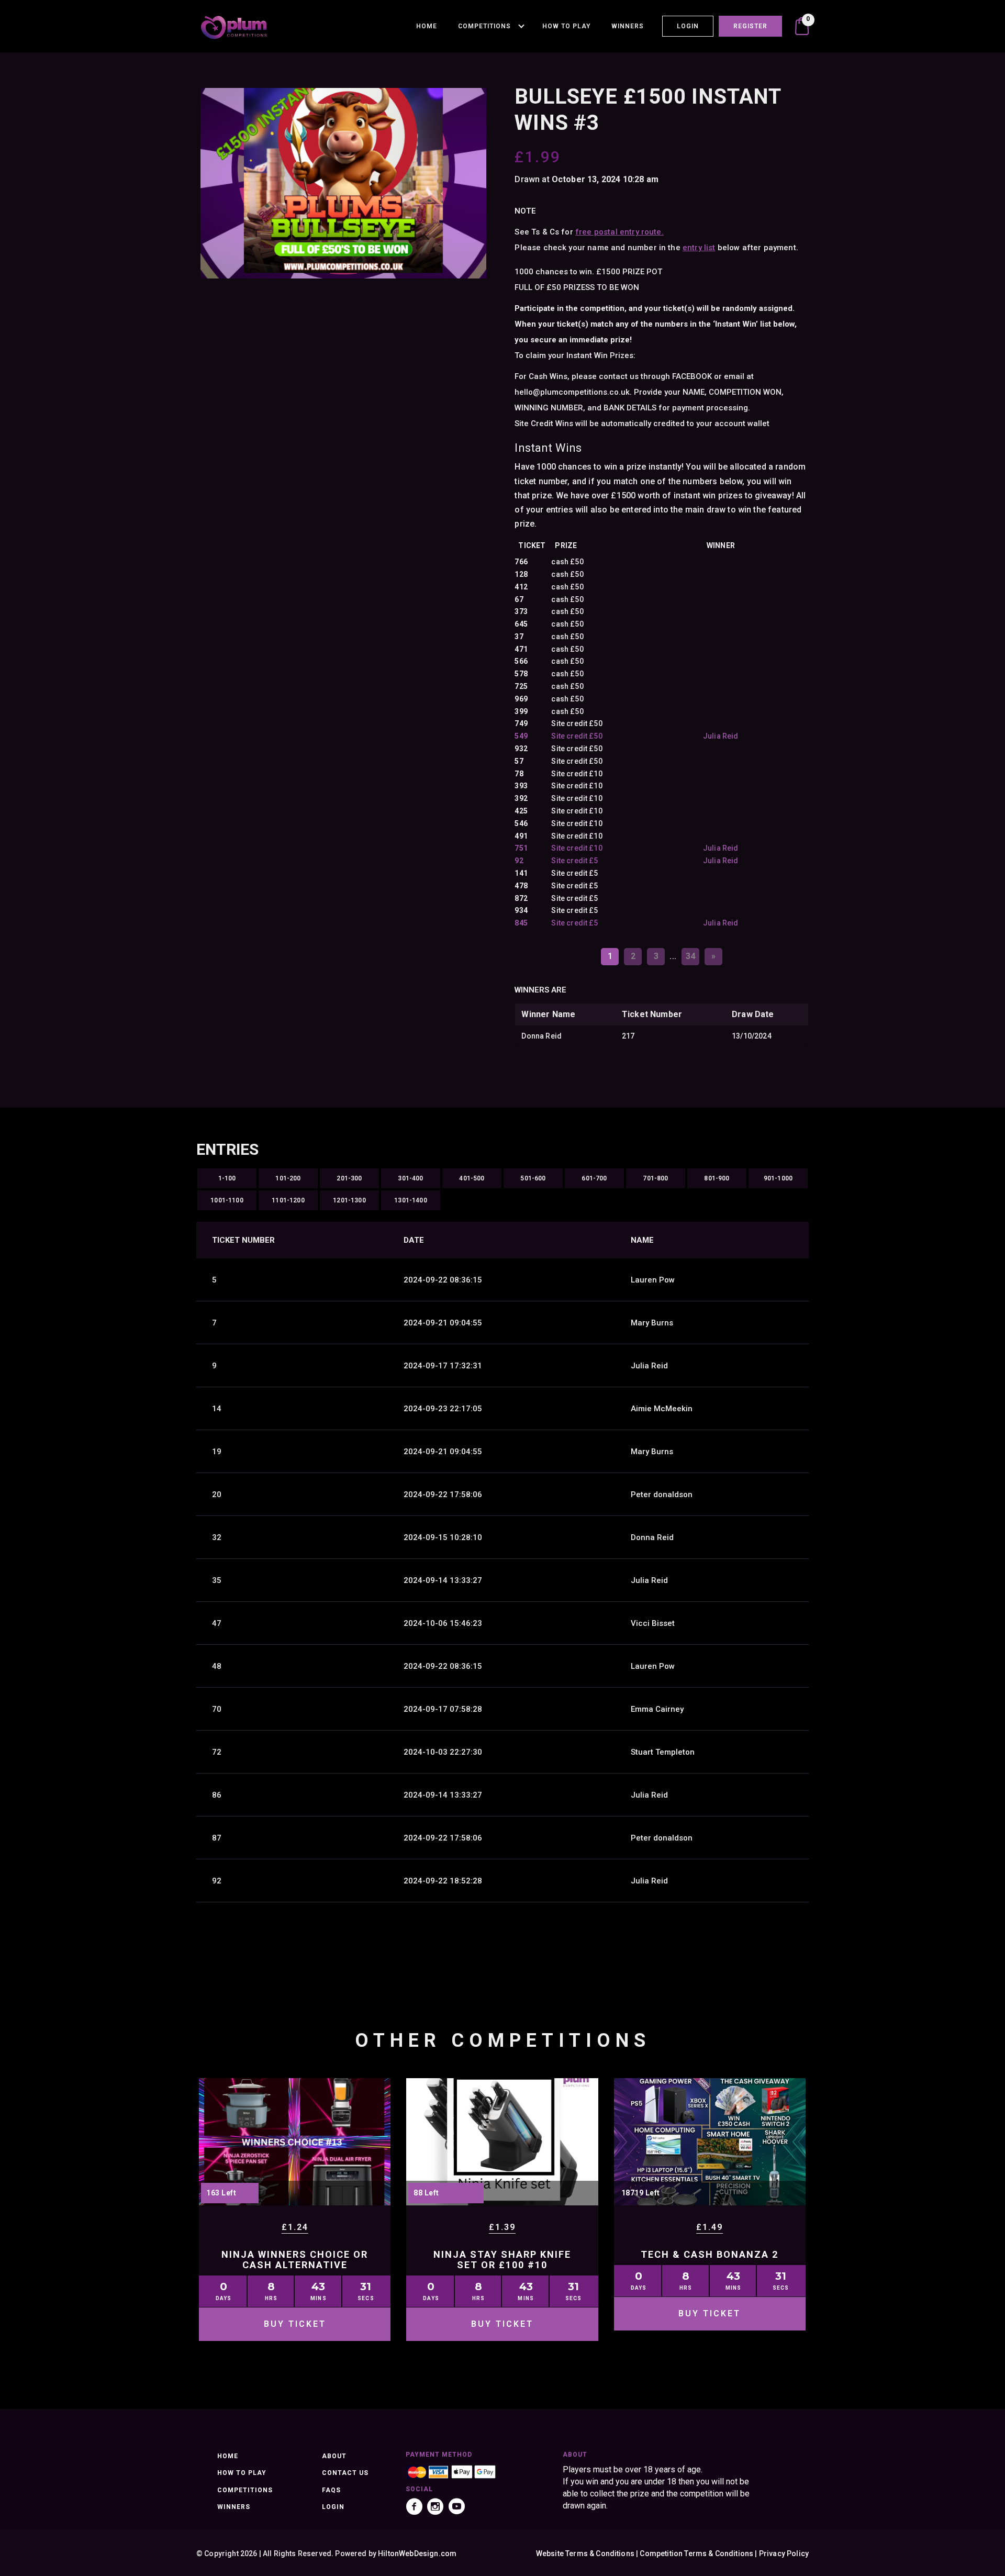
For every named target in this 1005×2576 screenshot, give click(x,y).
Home (427, 26)
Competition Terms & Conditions (696, 2553)
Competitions (484, 26)
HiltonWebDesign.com (417, 2553)
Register (750, 26)
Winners (628, 26)
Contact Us (345, 2473)
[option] (343, 183)
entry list (699, 248)
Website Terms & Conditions (585, 2553)
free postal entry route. (619, 232)
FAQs (331, 2490)
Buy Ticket (295, 2324)
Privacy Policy (784, 2553)
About (334, 2456)
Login (688, 26)
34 (690, 956)
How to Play (566, 26)
